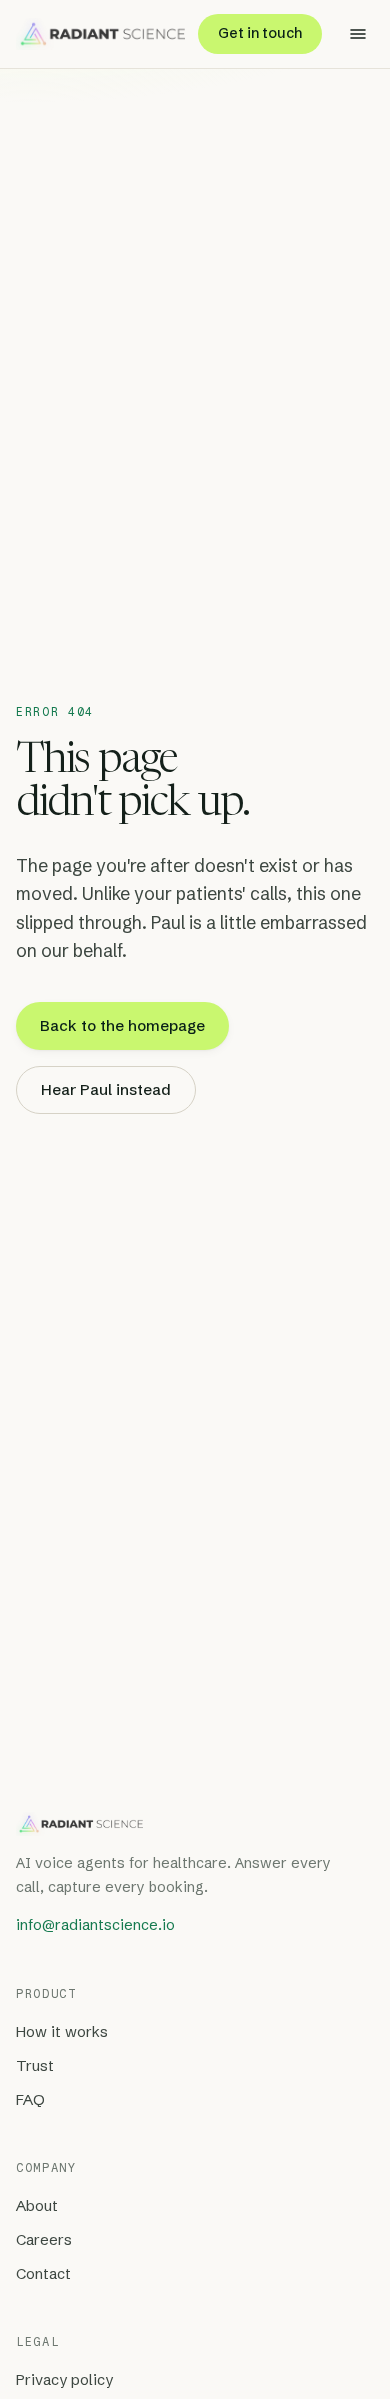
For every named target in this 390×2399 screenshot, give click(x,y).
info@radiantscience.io (95, 1925)
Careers (44, 2240)
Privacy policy (64, 2380)
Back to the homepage (122, 1025)
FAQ (30, 2100)
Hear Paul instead (106, 1089)
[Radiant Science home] (100, 34)
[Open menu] (358, 34)
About (37, 2206)
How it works (62, 2032)
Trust (35, 2066)
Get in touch (260, 33)
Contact (43, 2274)
